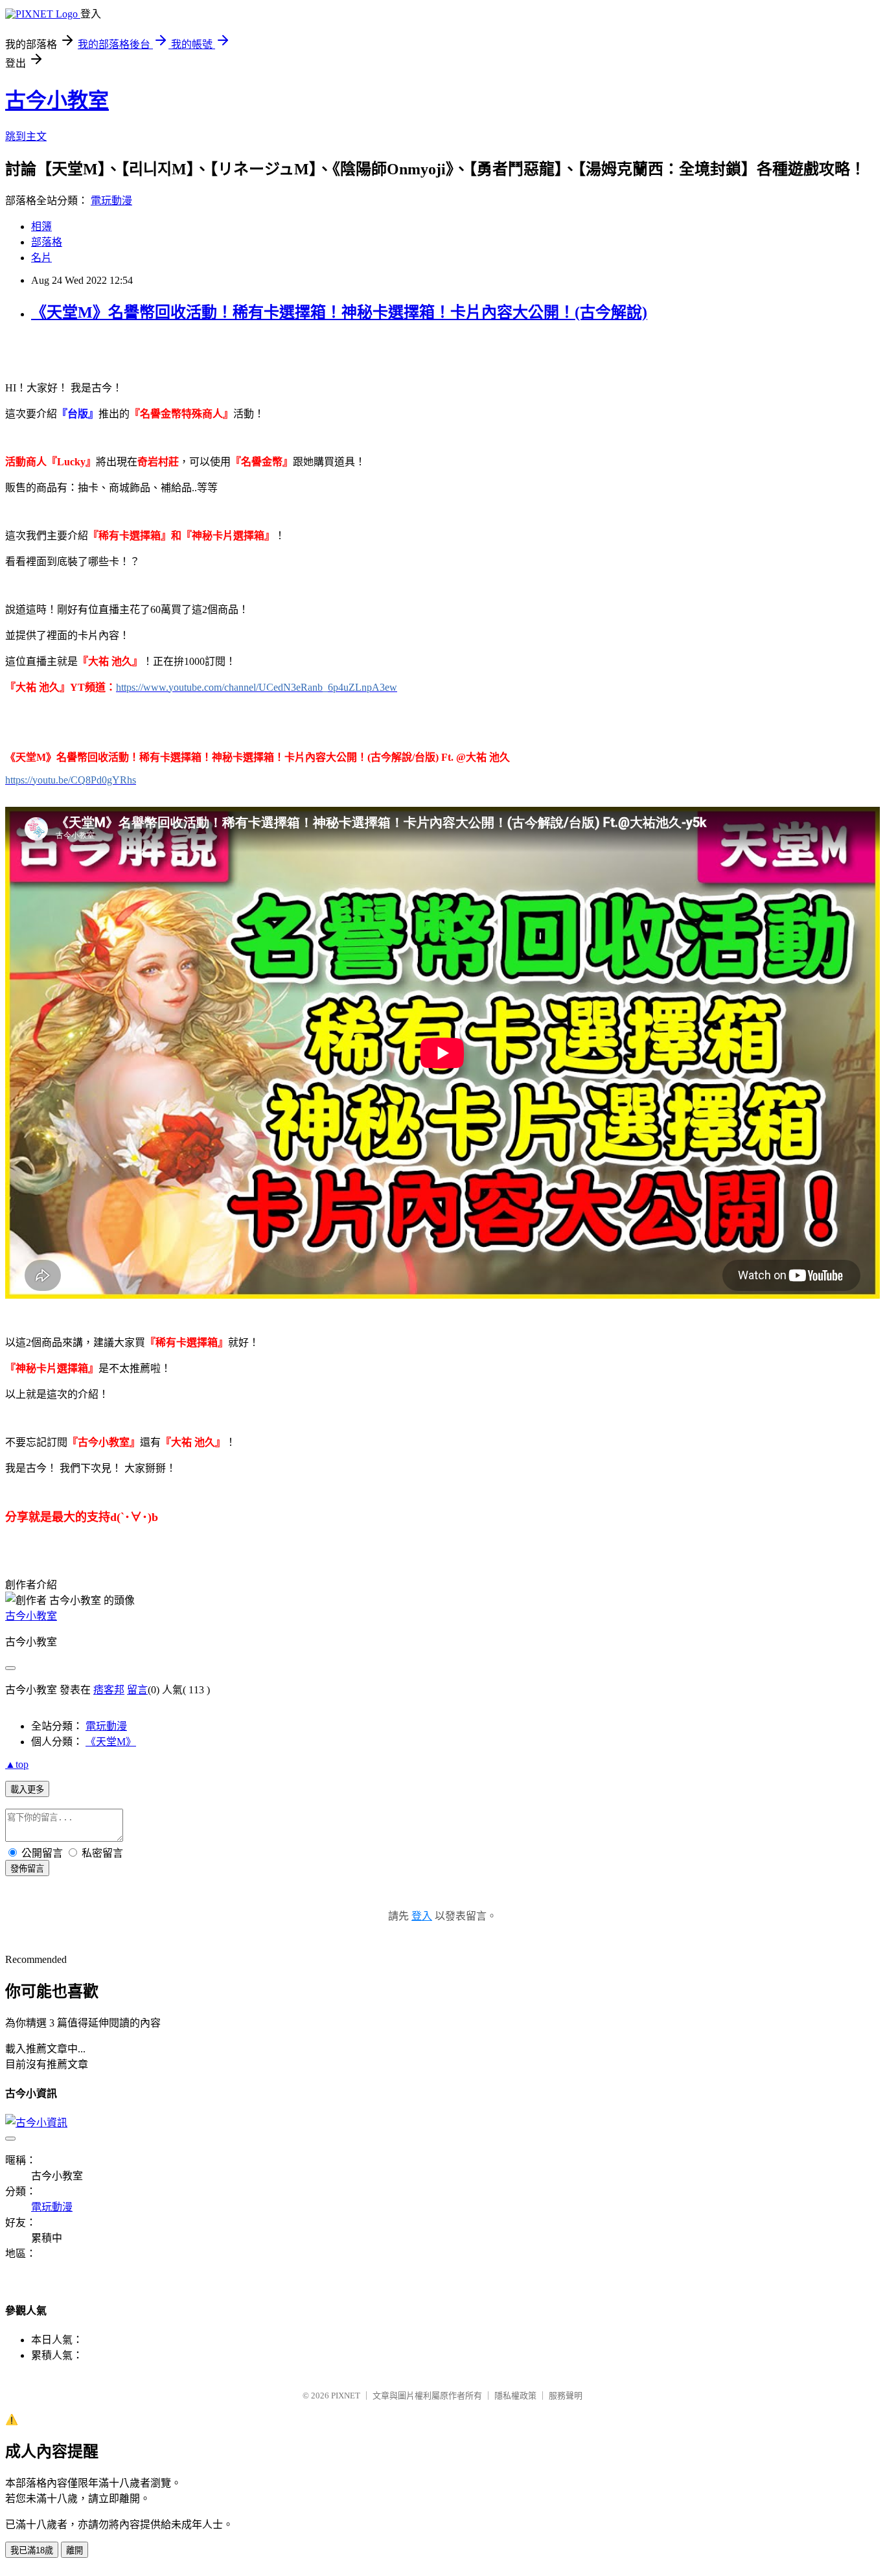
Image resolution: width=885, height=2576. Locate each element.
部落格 (47, 242)
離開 (75, 2550)
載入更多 (27, 1790)
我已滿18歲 (32, 2550)
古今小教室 (57, 100)
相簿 (41, 226)
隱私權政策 (515, 2396)
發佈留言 (27, 1869)
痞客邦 (109, 1690)
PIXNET (346, 2396)
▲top (17, 1764)
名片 (41, 258)
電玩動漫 (111, 201)
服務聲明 (566, 2396)
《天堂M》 (111, 1742)
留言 (137, 1690)
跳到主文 (26, 136)
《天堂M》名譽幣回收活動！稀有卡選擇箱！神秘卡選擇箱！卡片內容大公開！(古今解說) (339, 312)
